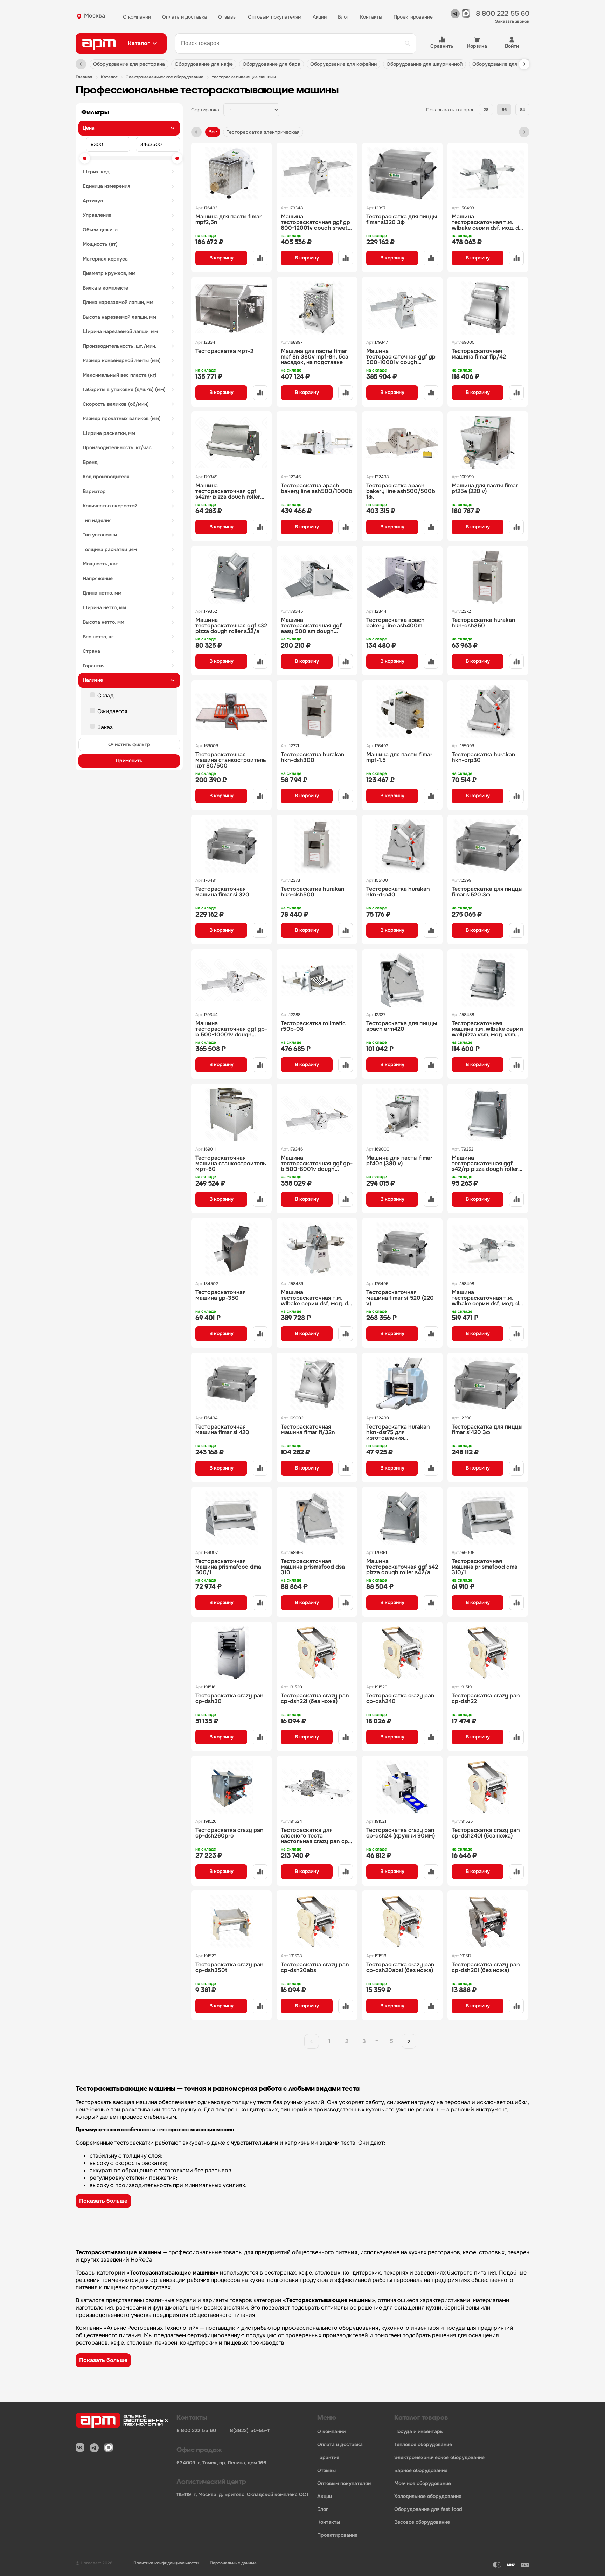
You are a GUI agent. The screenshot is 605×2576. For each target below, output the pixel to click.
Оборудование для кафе (204, 64)
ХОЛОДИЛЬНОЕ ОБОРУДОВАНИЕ (428, 2496)
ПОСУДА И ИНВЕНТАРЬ (419, 2432)
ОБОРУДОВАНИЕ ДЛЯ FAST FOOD (428, 2509)
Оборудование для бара (272, 64)
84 (523, 110)
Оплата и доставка (185, 17)
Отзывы (227, 17)
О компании (137, 17)
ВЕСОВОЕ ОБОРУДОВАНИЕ (422, 2522)
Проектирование (413, 17)
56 (504, 110)
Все (213, 132)
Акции (320, 17)
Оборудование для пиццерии (507, 64)
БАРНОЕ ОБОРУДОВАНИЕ (421, 2470)
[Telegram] (455, 16)
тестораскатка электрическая (263, 132)
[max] (466, 16)
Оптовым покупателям (275, 17)
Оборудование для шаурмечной (425, 64)
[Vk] (80, 2448)
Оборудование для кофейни (343, 64)
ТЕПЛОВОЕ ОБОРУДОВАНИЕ (423, 2445)
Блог (343, 17)
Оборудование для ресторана (129, 64)
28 (486, 110)
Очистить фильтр (129, 744)
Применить (129, 761)
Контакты (371, 17)
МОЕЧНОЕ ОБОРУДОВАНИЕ (423, 2483)
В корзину (221, 258)
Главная (84, 77)
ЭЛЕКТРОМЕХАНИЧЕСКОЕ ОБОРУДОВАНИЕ (165, 77)
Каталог (109, 77)
